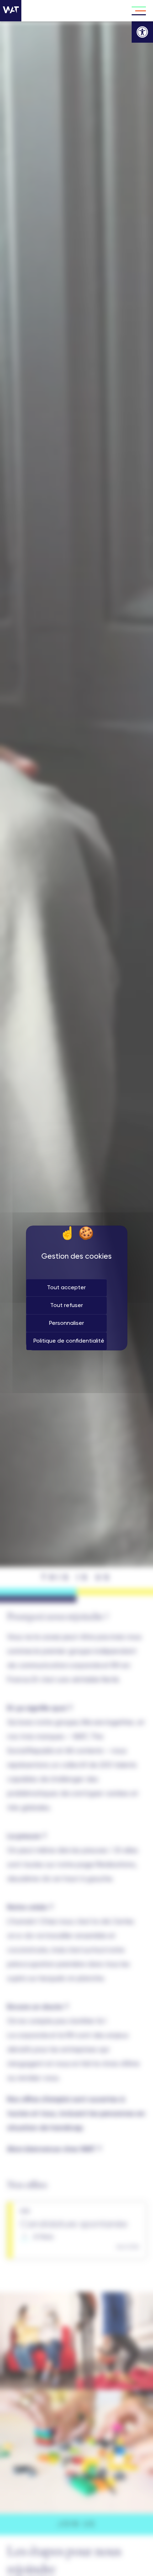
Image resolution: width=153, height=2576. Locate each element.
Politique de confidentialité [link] (69, 1341)
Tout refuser (67, 1306)
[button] (142, 32)
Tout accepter (66, 1288)
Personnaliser (67, 1323)
